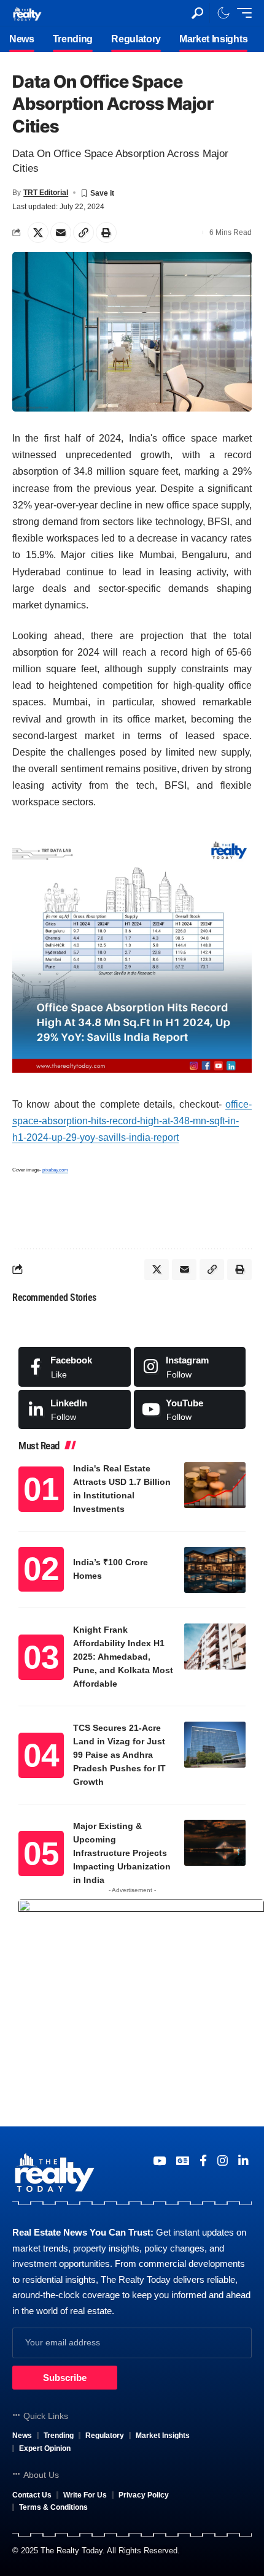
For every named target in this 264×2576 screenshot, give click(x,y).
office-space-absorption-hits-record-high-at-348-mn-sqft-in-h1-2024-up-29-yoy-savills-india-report (132, 1121)
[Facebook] (75, 1367)
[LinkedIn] (75, 1409)
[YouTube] (159, 2161)
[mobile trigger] (241, 13)
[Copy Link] (83, 232)
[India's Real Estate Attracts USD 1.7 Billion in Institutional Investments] (215, 1485)
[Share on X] (38, 232)
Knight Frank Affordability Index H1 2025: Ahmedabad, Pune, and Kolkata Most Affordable (123, 1657)
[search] (197, 13)
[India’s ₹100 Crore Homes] (215, 1570)
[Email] (61, 232)
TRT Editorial (46, 193)
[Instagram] (190, 1367)
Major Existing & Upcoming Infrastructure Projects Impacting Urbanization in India (122, 1853)
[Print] (106, 232)
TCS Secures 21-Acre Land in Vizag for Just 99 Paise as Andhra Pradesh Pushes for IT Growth (119, 1755)
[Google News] (183, 2161)
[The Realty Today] (27, 13)
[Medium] (190, 1409)
